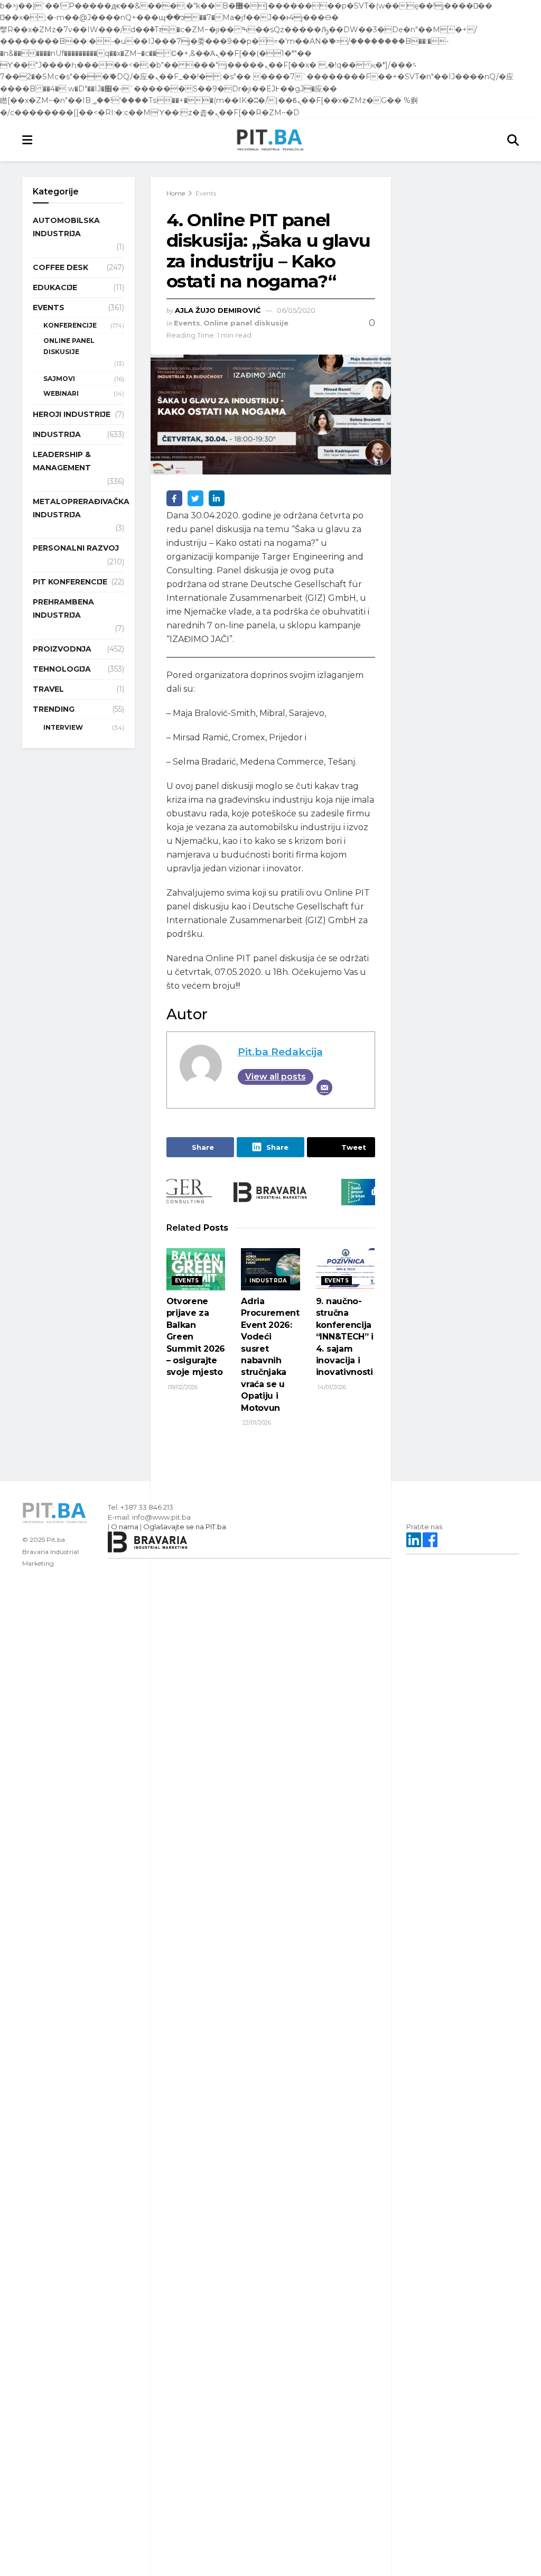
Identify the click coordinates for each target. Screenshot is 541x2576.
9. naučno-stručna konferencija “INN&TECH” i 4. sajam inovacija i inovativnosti (345, 1337)
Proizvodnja (62, 649)
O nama (125, 1527)
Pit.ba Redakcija (280, 1052)
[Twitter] (195, 498)
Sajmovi (59, 379)
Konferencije (70, 325)
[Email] (324, 1087)
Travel (48, 689)
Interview (63, 727)
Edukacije (55, 287)
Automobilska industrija (66, 227)
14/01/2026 (331, 1387)
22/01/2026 (256, 1422)
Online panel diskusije (246, 323)
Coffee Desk (60, 267)
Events (206, 193)
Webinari (61, 393)
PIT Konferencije (70, 582)
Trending (54, 709)
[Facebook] (174, 498)
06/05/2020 (296, 310)
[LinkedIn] (217, 498)
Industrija (268, 1281)
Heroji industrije (72, 414)
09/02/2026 (182, 1387)
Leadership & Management (62, 461)
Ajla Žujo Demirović (218, 310)
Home (176, 193)
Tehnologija (62, 669)
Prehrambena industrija (63, 608)
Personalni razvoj (76, 548)
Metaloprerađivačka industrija (81, 508)
